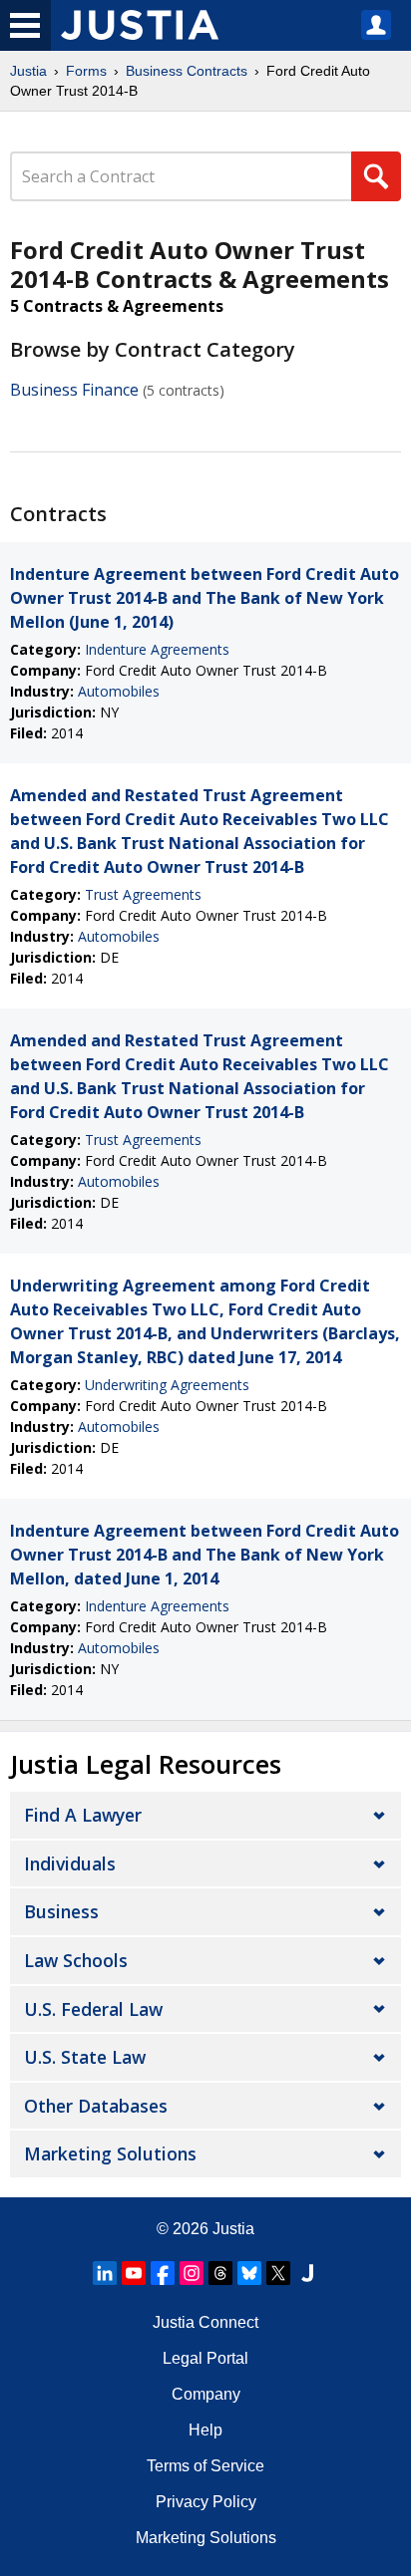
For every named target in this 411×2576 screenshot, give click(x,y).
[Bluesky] (249, 2273)
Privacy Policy (206, 2502)
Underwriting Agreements (167, 1385)
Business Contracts (187, 71)
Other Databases (96, 2106)
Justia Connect (205, 2322)
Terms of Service (205, 2466)
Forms (86, 71)
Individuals (70, 1863)
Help (205, 2430)
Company (206, 2394)
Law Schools (76, 1960)
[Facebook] (163, 2273)
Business (61, 1911)
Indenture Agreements (157, 649)
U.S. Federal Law (93, 2009)
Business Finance (74, 390)
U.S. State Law (85, 2057)
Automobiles (119, 691)
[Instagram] (192, 2273)
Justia (28, 71)
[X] (278, 2273)
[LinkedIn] (105, 2273)
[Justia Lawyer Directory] (307, 2273)
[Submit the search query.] (376, 176)
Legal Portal (205, 2358)
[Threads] (220, 2273)
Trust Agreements (143, 894)
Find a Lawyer (83, 1815)
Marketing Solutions (110, 2153)
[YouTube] (134, 2273)
